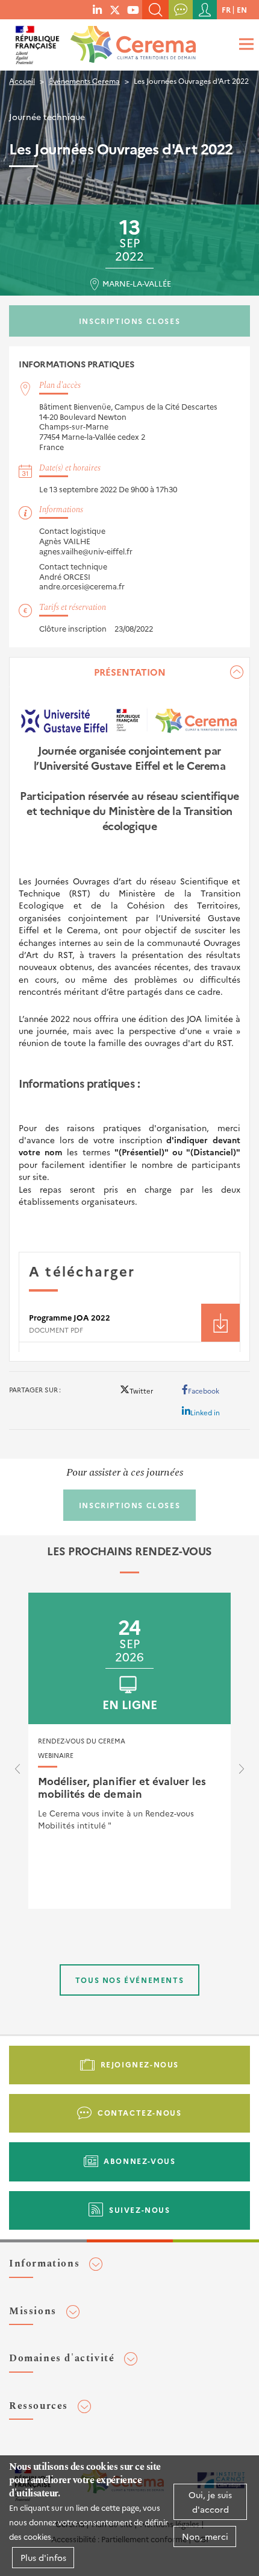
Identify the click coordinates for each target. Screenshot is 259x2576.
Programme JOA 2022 (70, 1317)
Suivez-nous (140, 2210)
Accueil (22, 81)
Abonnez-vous (139, 2161)
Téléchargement (220, 1323)
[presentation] (17, 1772)
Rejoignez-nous (140, 2064)
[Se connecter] (205, 10)
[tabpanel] (129, 1009)
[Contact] (181, 10)
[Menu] (245, 44)
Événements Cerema (84, 81)
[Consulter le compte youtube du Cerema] (133, 9)
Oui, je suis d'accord (210, 2502)
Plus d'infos (43, 2557)
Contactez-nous (139, 2112)
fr (226, 9)
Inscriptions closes (129, 321)
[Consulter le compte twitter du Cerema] (115, 9)
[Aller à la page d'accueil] (131, 41)
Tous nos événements (129, 1980)
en (242, 9)
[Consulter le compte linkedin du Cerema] (97, 9)
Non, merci (205, 2536)
